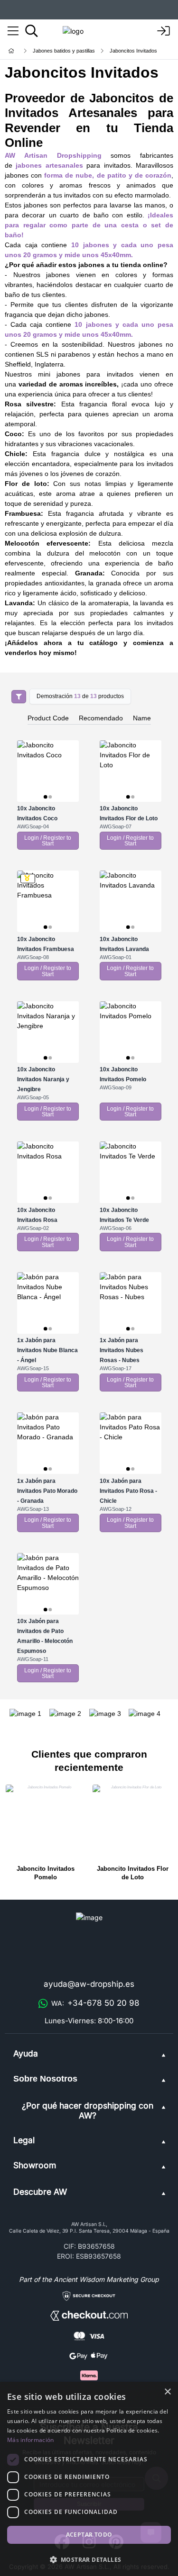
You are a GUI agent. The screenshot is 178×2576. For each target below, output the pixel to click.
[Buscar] (32, 31)
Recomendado (101, 718)
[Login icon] (164, 31)
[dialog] (89, 2479)
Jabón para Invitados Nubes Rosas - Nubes (122, 1350)
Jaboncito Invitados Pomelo (46, 1873)
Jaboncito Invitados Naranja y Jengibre (43, 1079)
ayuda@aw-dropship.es (89, 1984)
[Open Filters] (19, 697)
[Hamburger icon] (13, 31)
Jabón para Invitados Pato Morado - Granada (47, 1491)
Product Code (48, 718)
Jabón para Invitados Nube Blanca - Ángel (47, 1350)
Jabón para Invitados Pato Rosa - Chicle (128, 1491)
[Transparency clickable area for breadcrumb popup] (61, 51)
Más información (31, 2440)
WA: (95, 2003)
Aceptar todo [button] (89, 2535)
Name (142, 718)
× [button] (167, 2392)
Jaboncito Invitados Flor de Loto (133, 1873)
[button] (89, 2559)
